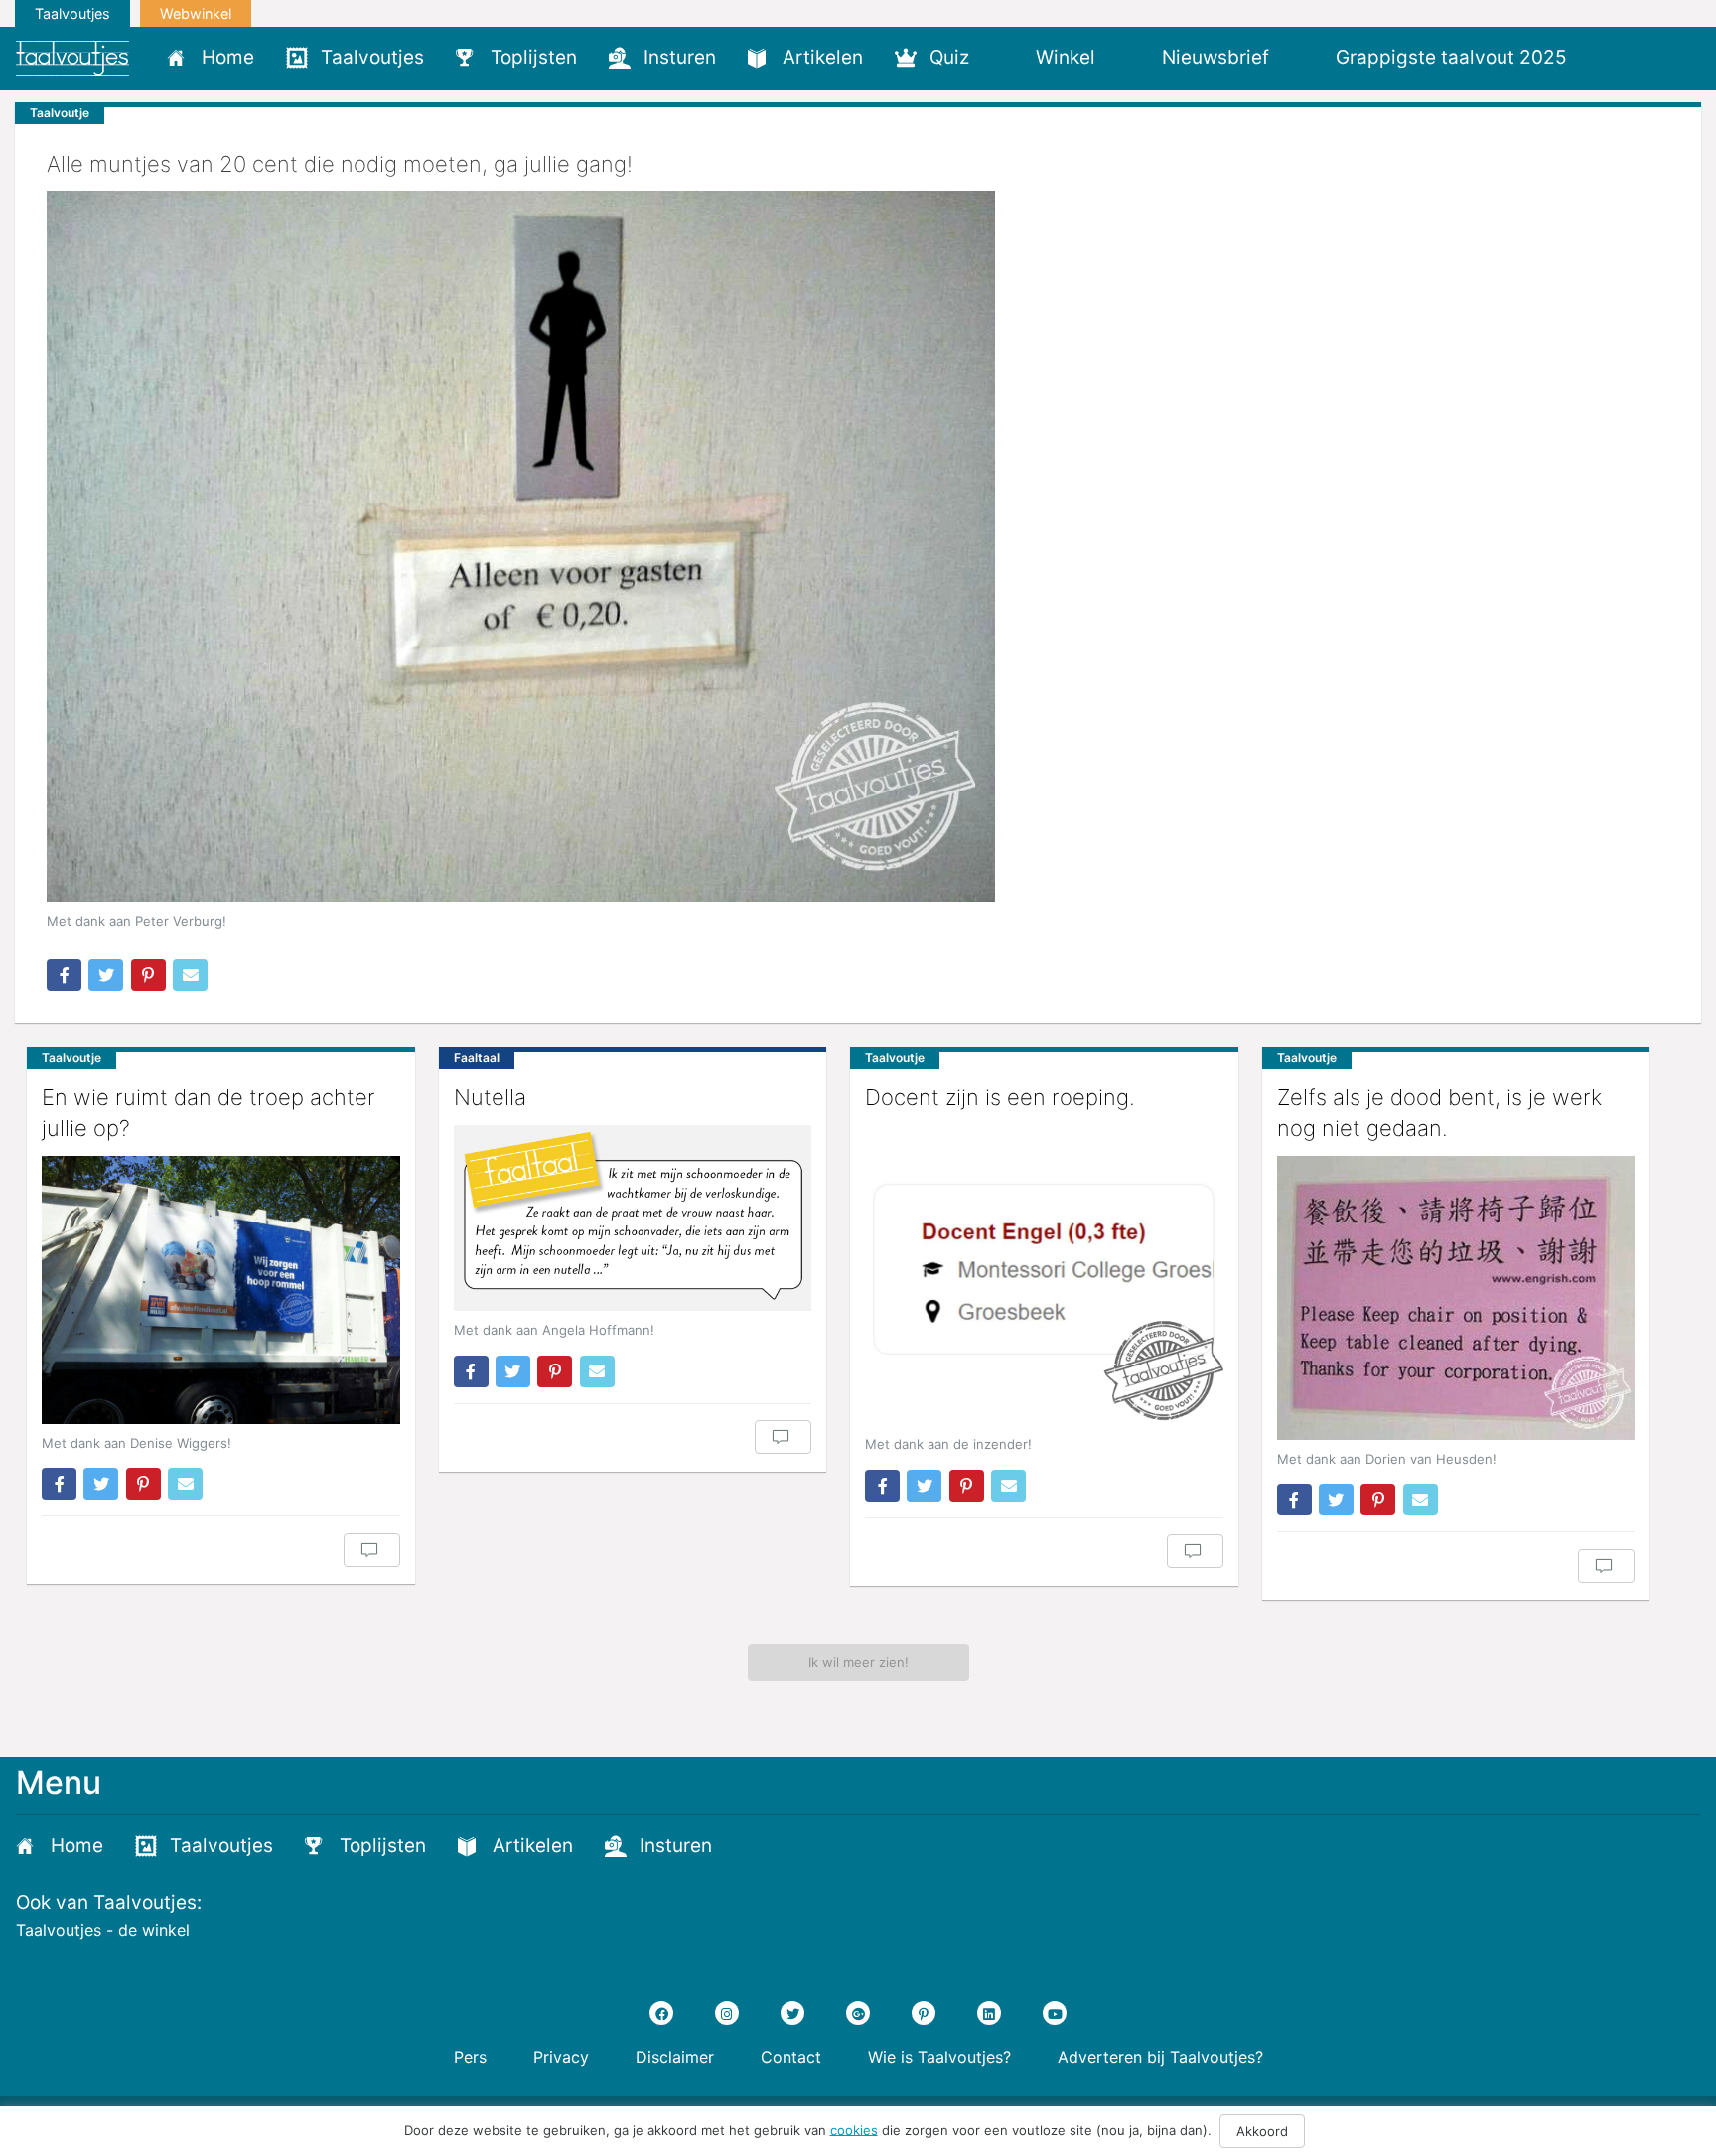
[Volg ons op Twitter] (792, 2013)
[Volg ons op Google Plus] (858, 2013)
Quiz (949, 57)
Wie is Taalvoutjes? (939, 2057)
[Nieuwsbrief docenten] (1616, 57)
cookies (854, 2129)
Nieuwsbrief (1215, 57)
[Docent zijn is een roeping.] (1044, 1276)
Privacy (561, 2057)
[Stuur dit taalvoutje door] (190, 975)
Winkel (1066, 57)
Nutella (490, 1097)
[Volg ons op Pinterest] (924, 2013)
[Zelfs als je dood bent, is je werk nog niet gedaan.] (1456, 1298)
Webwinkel (196, 13)
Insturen (680, 57)
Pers (470, 2057)
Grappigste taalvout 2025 (1451, 57)
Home (228, 57)
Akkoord (1262, 2131)
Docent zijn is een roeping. (1000, 1097)
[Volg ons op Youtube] (1055, 2013)
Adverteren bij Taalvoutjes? (1160, 2057)
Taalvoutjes (72, 13)
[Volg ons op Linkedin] (989, 2013)
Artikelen (823, 57)
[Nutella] (633, 1219)
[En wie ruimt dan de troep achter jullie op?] (221, 1290)
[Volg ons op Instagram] (727, 2013)
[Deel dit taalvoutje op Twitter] (106, 975)
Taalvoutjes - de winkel (103, 1930)
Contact (791, 2057)
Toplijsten (534, 57)
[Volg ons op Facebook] (661, 2013)
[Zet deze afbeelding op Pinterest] (148, 975)
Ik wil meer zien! (858, 1662)
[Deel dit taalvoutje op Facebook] (64, 975)
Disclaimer (675, 2057)
